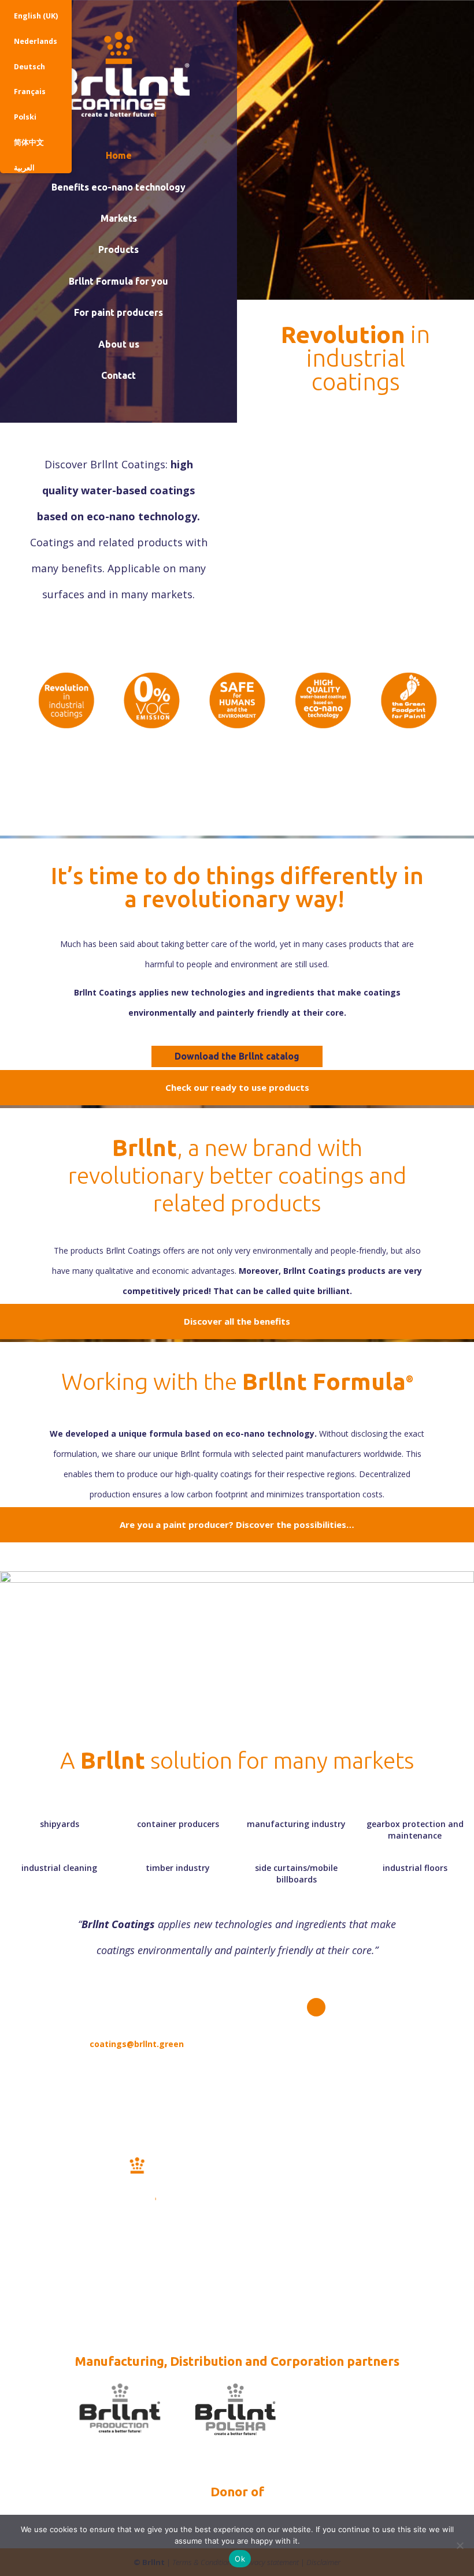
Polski (25, 117)
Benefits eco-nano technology (118, 187)
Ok (240, 2559)
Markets (119, 218)
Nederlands (36, 41)
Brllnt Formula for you (118, 281)
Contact (118, 375)
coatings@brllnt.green (137, 2044)
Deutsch (29, 67)
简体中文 (29, 142)
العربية (24, 168)
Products (118, 249)
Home (119, 155)
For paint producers (118, 312)
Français (30, 92)
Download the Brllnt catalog (237, 1056)
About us (119, 344)
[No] (460, 2545)
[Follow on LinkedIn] (316, 2007)
